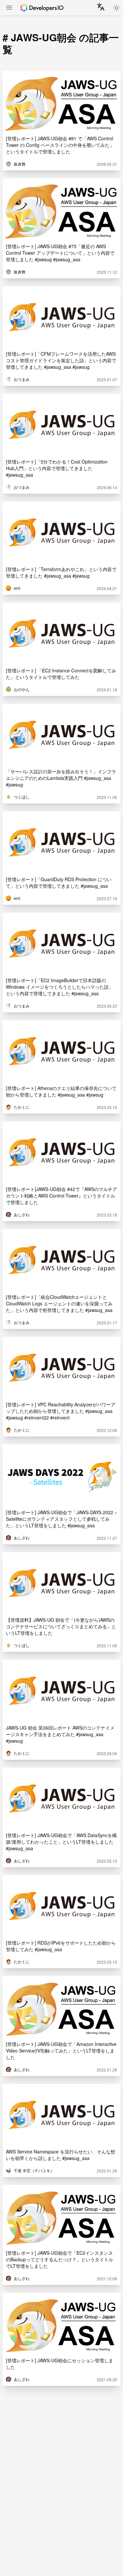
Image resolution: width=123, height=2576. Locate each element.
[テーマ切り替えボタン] (116, 8)
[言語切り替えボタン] (101, 7)
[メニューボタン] (9, 8)
